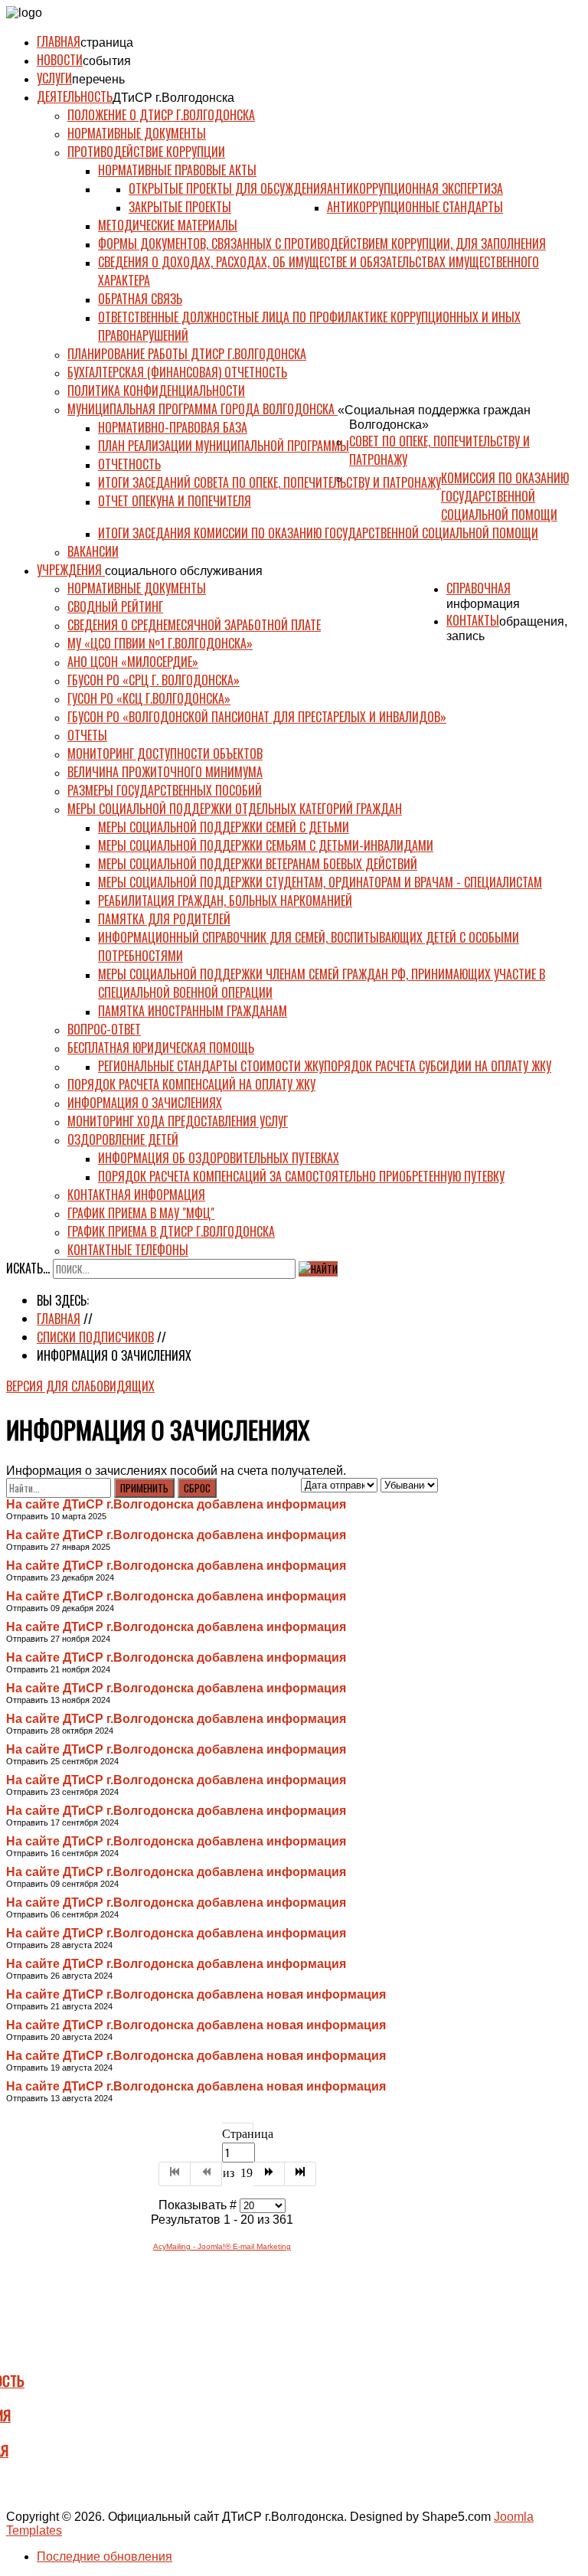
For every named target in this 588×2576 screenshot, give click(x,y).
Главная (59, 41)
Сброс (197, 1488)
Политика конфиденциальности (156, 391)
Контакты (473, 620)
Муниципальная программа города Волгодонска (203, 409)
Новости (60, 60)
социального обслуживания (184, 571)
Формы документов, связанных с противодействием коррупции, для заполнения (322, 244)
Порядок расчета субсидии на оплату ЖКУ (438, 1066)
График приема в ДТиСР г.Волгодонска (171, 1231)
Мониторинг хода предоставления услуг (178, 1121)
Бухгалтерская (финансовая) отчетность (177, 372)
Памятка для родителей (164, 919)
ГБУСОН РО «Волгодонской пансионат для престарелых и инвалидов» (257, 717)
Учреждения (71, 570)
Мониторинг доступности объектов (165, 754)
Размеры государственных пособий (165, 790)
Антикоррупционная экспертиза (415, 188)
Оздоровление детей (123, 1139)
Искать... (28, 1268)
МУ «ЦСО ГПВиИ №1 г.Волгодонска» (160, 643)
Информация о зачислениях (145, 1103)
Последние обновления (105, 2556)
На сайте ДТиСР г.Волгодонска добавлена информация (176, 1504)
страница (107, 42)
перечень (98, 79)
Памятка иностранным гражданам (193, 1011)
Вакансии (93, 551)
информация (483, 604)
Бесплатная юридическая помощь (161, 1048)
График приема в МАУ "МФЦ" (141, 1213)
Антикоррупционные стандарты (415, 207)
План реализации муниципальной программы (224, 446)
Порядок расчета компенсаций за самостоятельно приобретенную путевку (301, 1176)
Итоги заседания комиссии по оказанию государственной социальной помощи (318, 533)
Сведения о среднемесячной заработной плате (194, 625)
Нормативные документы (137, 133)
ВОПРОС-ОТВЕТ (104, 1029)
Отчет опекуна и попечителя (175, 501)
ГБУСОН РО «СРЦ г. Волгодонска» (154, 680)
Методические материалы (168, 225)
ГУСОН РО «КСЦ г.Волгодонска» (149, 698)
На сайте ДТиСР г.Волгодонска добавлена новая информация (196, 1994)
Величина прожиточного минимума (165, 772)
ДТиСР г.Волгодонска (173, 98)
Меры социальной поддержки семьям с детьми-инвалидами (266, 845)
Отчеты (87, 735)
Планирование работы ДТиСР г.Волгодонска (187, 354)
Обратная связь (140, 299)
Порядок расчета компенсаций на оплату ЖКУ (191, 1084)
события (107, 61)
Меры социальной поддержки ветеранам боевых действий (258, 864)
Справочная (479, 588)
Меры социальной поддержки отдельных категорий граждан (235, 809)
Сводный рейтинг (115, 606)
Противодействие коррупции (146, 152)
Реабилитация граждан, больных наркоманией (225, 901)
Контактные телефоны (128, 1250)
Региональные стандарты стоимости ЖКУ (211, 1066)
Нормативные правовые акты (177, 170)
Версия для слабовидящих (80, 1386)
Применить (144, 1488)
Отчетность (129, 464)
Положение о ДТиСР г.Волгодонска (161, 115)
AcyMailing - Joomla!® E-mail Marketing (222, 2246)
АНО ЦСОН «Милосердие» (133, 662)
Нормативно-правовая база (173, 427)
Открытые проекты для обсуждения (228, 188)
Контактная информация (136, 1195)
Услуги (54, 78)
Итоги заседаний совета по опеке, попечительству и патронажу (269, 482)
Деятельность (75, 96)
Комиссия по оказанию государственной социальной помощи (505, 496)
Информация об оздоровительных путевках (219, 1158)
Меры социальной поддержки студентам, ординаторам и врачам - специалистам (320, 882)
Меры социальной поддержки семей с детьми (224, 827)
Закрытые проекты (180, 207)
